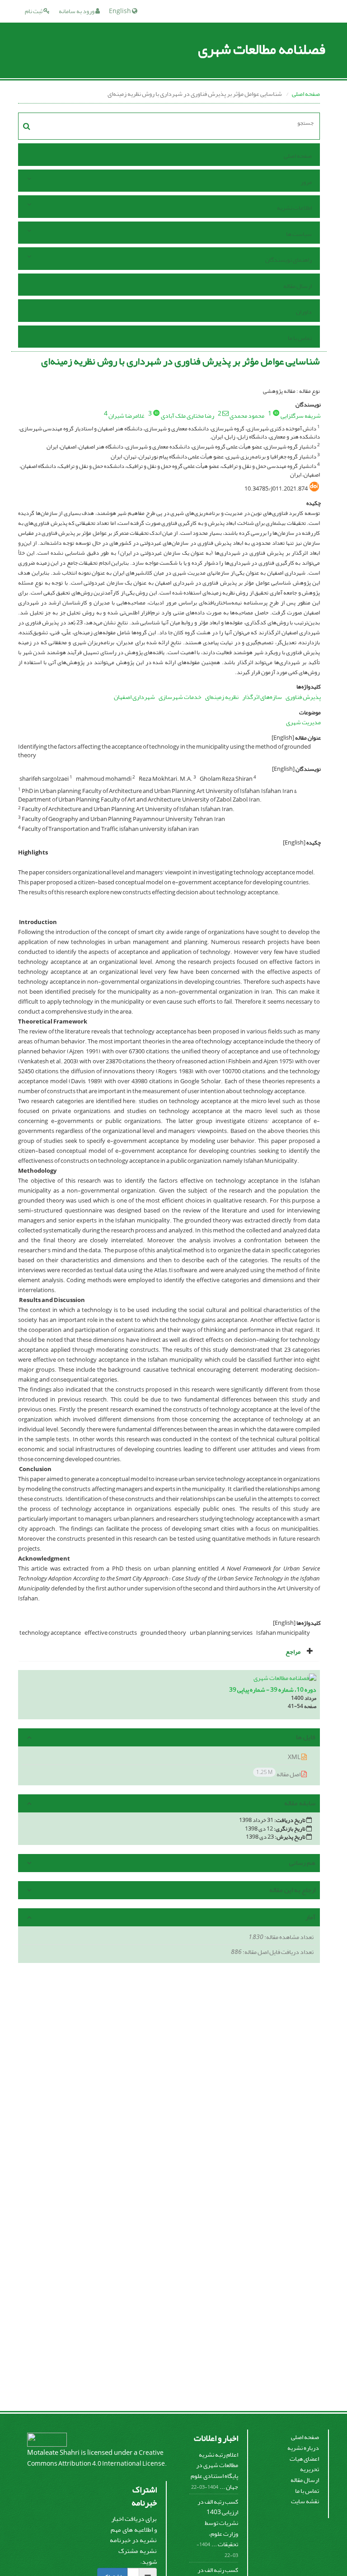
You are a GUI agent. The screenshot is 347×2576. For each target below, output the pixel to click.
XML (295, 1757)
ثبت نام (34, 11)
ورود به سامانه (77, 11)
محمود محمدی (247, 416)
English (120, 11)
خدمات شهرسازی (180, 697)
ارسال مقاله (298, 286)
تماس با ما (300, 338)
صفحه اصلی (306, 94)
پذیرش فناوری (303, 697)
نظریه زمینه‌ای (222, 697)
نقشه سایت (305, 2501)
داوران (304, 312)
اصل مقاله (279, 1774)
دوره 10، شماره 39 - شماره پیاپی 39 (273, 1690)
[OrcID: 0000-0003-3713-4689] (276, 413)
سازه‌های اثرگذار (262, 697)
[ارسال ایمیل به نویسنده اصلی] (225, 413)
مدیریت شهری (303, 722)
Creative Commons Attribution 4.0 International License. (97, 2458)
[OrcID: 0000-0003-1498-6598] (156, 413)
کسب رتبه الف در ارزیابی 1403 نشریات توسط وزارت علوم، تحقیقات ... (218, 2523)
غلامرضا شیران (127, 416)
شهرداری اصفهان (134, 697)
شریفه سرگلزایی (301, 416)
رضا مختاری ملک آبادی (188, 416)
